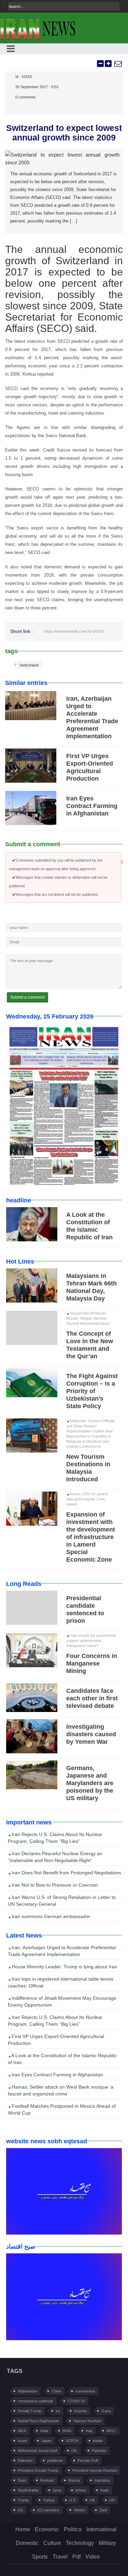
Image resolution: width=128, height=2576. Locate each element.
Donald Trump (30, 2411)
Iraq (89, 2431)
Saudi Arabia (28, 2490)
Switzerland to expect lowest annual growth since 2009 (64, 133)
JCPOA (72, 2441)
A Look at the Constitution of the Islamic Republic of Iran (62, 2059)
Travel (60, 2557)
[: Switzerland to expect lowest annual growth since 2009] (118, 64)
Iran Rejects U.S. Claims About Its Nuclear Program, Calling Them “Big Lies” (55, 1838)
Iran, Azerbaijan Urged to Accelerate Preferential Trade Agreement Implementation (62, 1951)
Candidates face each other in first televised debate (92, 1698)
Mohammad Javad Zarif (37, 2451)
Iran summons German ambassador (50, 1916)
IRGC (111, 2431)
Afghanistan (27, 2391)
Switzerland (29, 665)
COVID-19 (76, 2401)
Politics (73, 2529)
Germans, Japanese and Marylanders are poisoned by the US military (90, 1783)
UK (92, 2500)
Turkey (49, 2500)
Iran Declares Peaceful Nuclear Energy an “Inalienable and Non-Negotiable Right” (55, 1857)
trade (105, 2490)
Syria (57, 2490)
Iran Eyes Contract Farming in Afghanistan (92, 806)
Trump (23, 2500)
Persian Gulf (88, 2460)
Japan (46, 2441)
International (101, 2529)
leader (98, 2441)
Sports (40, 2557)
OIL (74, 2451)
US (20, 2510)
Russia (74, 2480)
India (44, 2431)
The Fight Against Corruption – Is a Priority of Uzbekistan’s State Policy (92, 1391)
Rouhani (47, 2480)
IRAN (67, 2431)
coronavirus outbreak (35, 2401)
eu (58, 2411)
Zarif (103, 2510)
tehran (81, 2490)
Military (107, 2543)
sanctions (102, 2480)
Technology (80, 2543)
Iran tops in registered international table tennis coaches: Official (61, 1982)
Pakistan (99, 2451)
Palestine (25, 2460)
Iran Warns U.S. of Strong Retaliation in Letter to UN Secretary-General (62, 1901)
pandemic (55, 2460)
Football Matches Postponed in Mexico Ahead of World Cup (62, 2109)
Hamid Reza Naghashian (38, 2421)
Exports (81, 2411)
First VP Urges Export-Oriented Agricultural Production (56, 2040)
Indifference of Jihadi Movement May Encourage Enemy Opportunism (62, 2001)
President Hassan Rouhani (95, 2470)
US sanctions (48, 2510)
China (56, 2391)
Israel (22, 2441)
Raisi (22, 2480)
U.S (72, 2500)
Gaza (106, 2411)
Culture (52, 2543)
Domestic (27, 2543)
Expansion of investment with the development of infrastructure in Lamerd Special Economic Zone (91, 1537)
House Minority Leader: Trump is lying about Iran (64, 1967)
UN (112, 2500)
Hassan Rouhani (87, 2421)
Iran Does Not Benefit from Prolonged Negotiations (66, 1873)
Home (23, 2529)
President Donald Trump (38, 2470)
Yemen (79, 2510)
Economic (47, 2529)
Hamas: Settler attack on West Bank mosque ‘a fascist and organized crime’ (61, 2090)
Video (93, 2557)
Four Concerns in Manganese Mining (92, 1663)
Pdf (76, 2557)
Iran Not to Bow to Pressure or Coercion (54, 1885)
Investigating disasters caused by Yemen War (91, 1734)
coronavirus (85, 2391)
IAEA (22, 2431)
